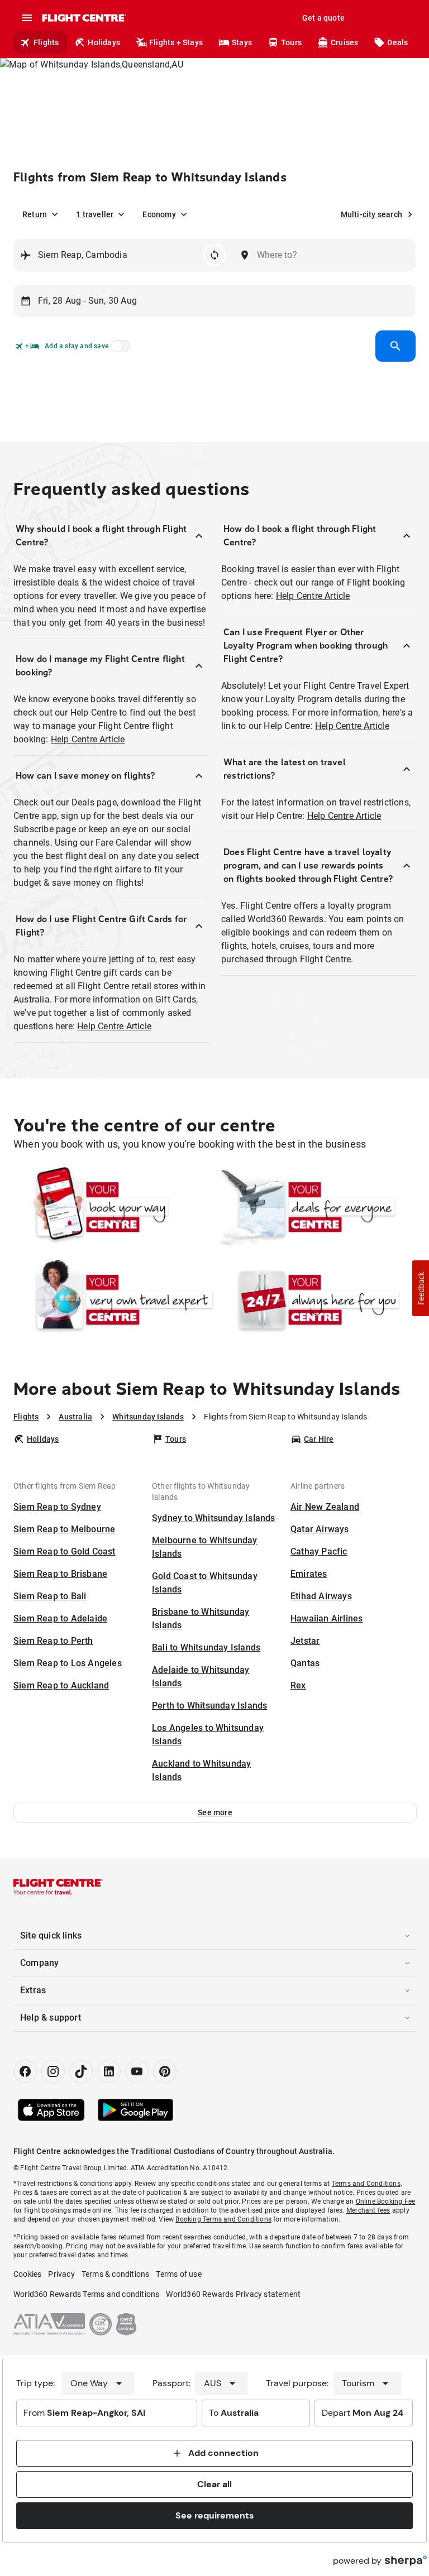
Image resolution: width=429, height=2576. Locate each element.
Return (35, 214)
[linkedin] (109, 2071)
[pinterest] (165, 2071)
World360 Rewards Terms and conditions (86, 2294)
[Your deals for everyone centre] (316, 1207)
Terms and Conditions (366, 2184)
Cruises (344, 42)
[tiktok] (81, 2071)
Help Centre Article (88, 739)
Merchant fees (368, 2210)
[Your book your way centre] (113, 1207)
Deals (397, 42)
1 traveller (95, 214)
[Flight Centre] (84, 18)
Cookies (27, 2274)
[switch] (118, 349)
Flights (46, 42)
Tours (291, 42)
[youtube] (137, 2071)
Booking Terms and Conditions (223, 2219)
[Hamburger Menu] (27, 18)
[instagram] (53, 2071)
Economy (159, 214)
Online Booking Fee (386, 2201)
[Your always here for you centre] (316, 1300)
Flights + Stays (176, 42)
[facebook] (25, 2071)
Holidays (104, 42)
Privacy (61, 2274)
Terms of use (178, 2274)
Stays (242, 42)
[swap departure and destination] (214, 255)
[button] (215, 1812)
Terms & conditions (116, 2274)
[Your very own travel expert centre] (113, 1300)
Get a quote (323, 18)
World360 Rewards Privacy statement (233, 2294)
